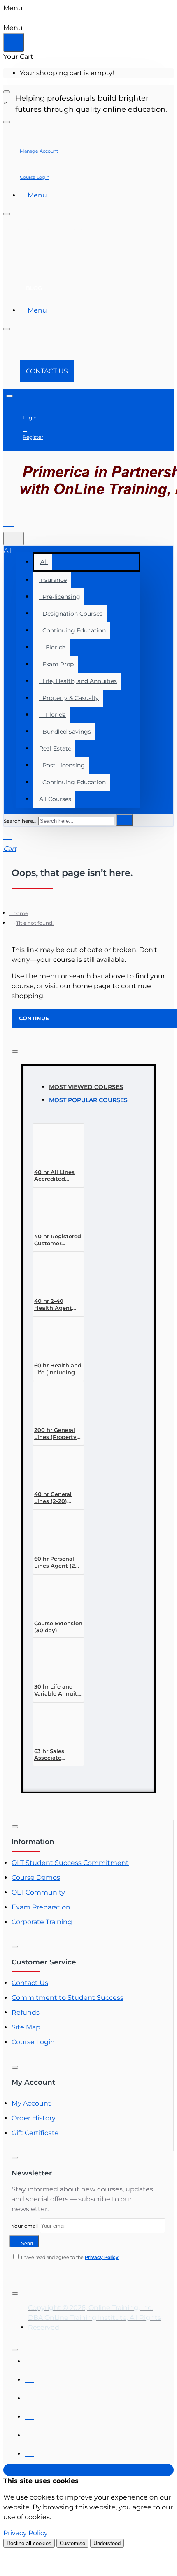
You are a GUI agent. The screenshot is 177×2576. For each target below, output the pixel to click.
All (44, 562)
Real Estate (55, 748)
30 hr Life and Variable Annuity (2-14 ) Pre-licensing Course (57, 1690)
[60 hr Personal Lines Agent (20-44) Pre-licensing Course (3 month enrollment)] (53, 1532)
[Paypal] (29, 2433)
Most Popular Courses (88, 1100)
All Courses (55, 799)
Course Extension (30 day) (58, 1627)
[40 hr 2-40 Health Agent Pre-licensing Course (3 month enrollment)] (53, 1274)
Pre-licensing (60, 597)
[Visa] (29, 2359)
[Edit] (7, 92)
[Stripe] (29, 2452)
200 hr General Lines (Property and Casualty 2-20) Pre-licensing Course (58, 1434)
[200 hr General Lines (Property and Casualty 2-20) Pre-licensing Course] (53, 1403)
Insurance (53, 580)
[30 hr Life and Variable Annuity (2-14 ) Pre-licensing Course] (53, 1660)
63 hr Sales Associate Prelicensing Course (51, 1755)
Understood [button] (107, 2543)
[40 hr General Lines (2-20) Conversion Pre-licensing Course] (53, 1468)
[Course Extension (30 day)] (53, 1597)
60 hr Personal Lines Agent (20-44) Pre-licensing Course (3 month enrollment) (58, 1563)
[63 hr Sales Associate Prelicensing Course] (53, 1725)
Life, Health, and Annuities (78, 681)
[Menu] (14, 522)
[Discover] (29, 2415)
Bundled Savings (65, 732)
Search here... (20, 821)
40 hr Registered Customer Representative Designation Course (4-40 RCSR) (58, 1240)
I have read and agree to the (69, 2257)
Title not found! (35, 923)
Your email (25, 2226)
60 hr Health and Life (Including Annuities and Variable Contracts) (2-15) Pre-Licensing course (58, 1369)
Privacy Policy (26, 2533)
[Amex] (29, 2396)
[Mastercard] (29, 2378)
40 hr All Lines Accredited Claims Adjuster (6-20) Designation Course (56, 1176)
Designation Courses (71, 614)
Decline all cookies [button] (29, 2543)
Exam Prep (56, 664)
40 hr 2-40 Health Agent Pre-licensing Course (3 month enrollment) (57, 1305)
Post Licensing (62, 765)
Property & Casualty (69, 698)
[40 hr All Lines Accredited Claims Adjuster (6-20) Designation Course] (53, 1146)
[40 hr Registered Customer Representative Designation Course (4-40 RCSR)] (53, 1210)
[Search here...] (14, 539)
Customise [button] (72, 2543)
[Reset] (14, 42)
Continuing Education (72, 630)
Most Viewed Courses (86, 1087)
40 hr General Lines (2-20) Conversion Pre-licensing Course (57, 1498)
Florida (52, 647)
